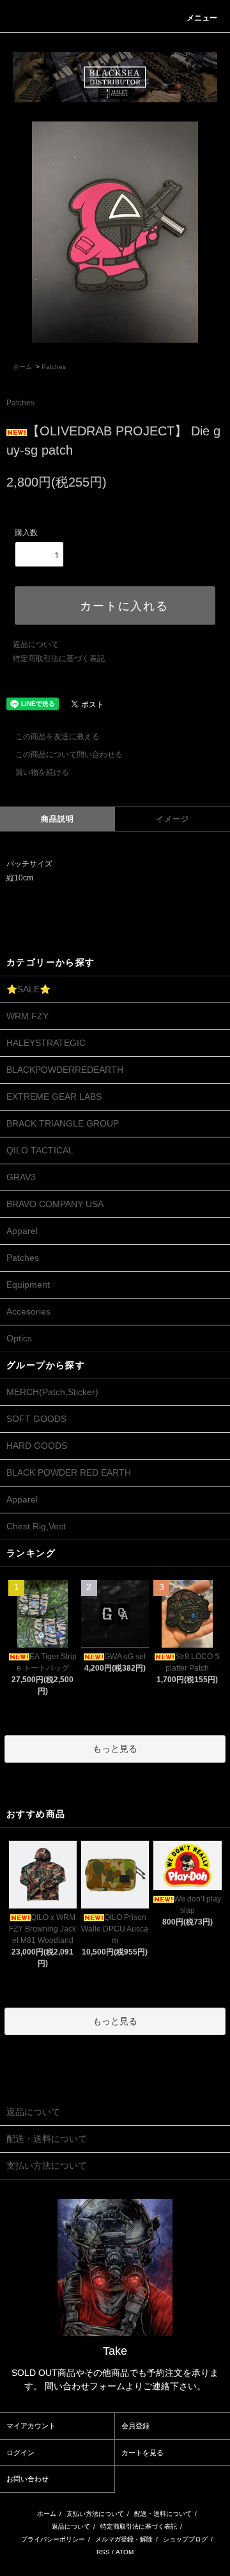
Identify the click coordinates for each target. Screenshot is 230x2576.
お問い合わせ (27, 2479)
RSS (103, 2552)
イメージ (173, 819)
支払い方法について (95, 2514)
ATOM (125, 2552)
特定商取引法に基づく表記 (59, 659)
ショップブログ (185, 2539)
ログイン (20, 2453)
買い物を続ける (42, 772)
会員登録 (135, 2426)
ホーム (22, 367)
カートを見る (142, 2453)
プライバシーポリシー (53, 2539)
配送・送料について (163, 2514)
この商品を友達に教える (57, 737)
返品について (36, 644)
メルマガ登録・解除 (124, 2539)
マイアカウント (31, 2426)
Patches (54, 367)
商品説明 (58, 819)
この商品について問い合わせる (69, 754)
